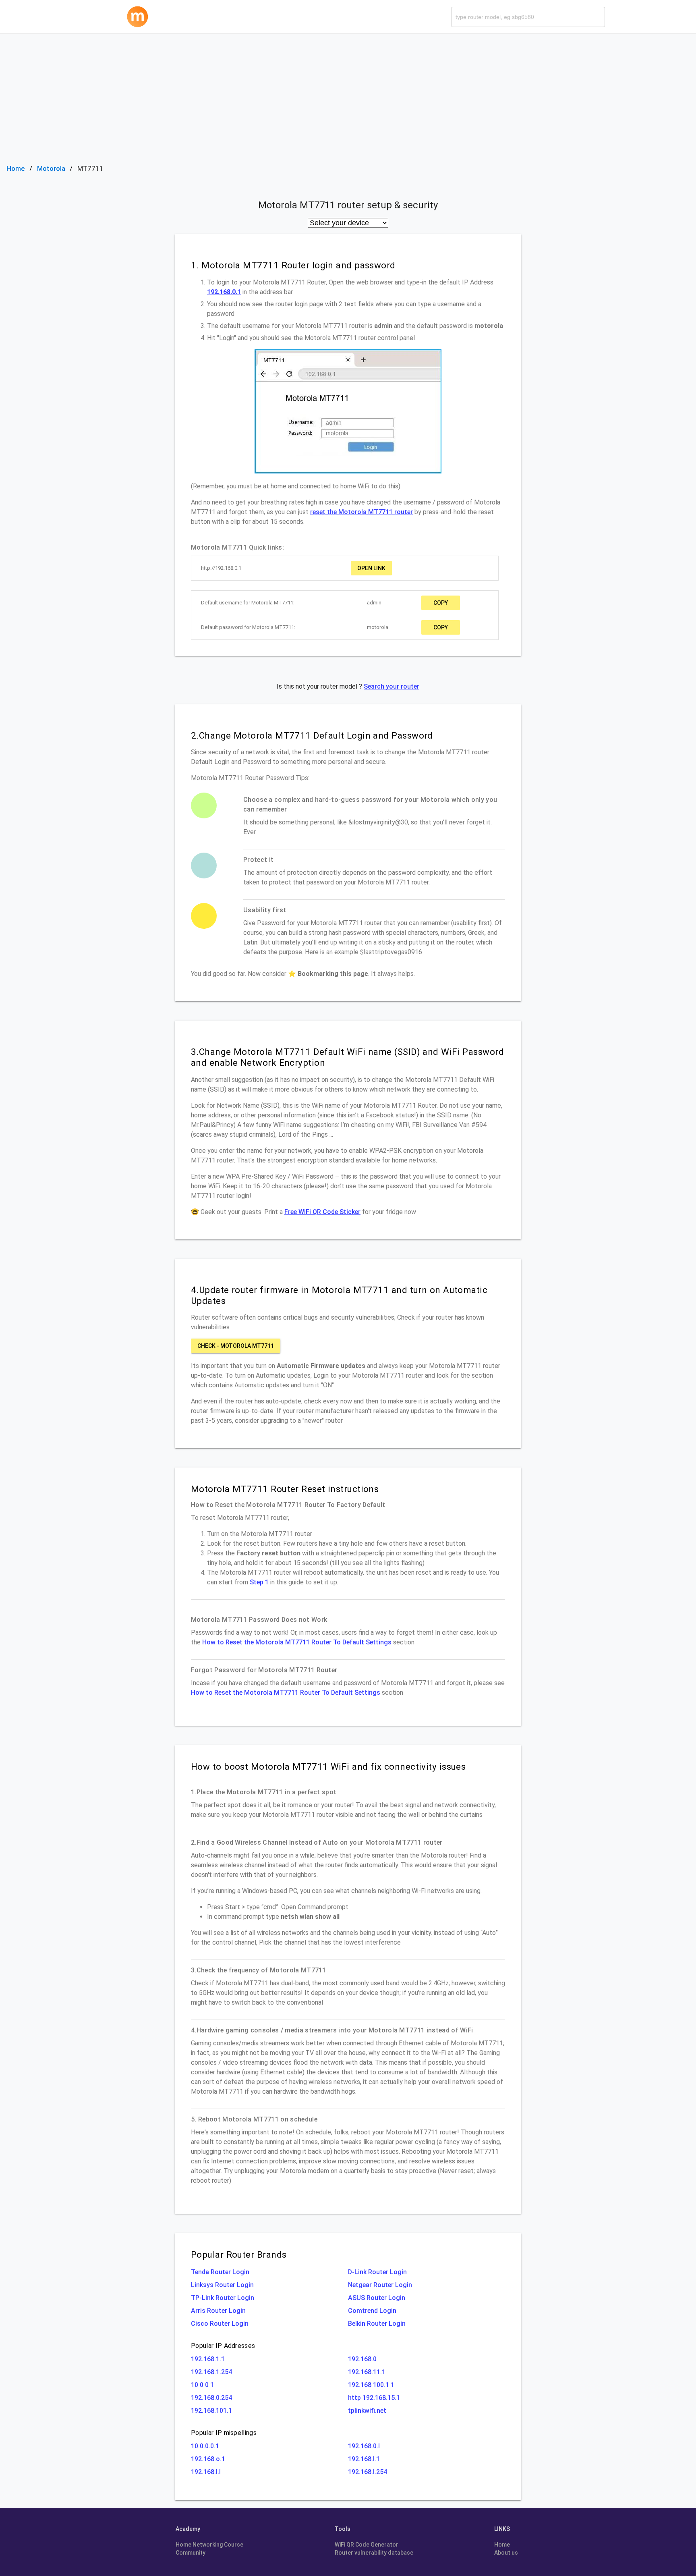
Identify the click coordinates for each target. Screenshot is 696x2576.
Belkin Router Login (377, 2324)
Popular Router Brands (239, 2254)
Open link (371, 568)
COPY (441, 603)
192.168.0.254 (211, 2398)
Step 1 (259, 1582)
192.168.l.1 (364, 2459)
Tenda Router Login (220, 2272)
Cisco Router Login (220, 2324)
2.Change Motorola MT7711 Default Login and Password (312, 735)
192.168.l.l (206, 2472)
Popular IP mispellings (224, 2433)
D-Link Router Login (377, 2272)
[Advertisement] (348, 94)
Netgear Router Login (380, 2285)
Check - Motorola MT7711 (236, 1346)
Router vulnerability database (374, 2553)
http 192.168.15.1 (374, 2398)
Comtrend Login (372, 2311)
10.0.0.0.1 (205, 2446)
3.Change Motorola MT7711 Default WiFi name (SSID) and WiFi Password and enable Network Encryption (347, 1057)
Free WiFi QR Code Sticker (322, 1212)
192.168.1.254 (211, 2372)
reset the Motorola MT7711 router (361, 512)
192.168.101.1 (211, 2411)
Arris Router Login (218, 2311)
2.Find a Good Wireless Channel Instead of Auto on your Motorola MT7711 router (317, 1842)
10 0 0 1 (202, 2385)
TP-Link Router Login (223, 2298)
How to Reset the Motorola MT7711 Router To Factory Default (288, 1505)
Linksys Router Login (222, 2285)
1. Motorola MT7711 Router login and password (293, 265)
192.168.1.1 (208, 2359)
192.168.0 (362, 2359)
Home (16, 168)
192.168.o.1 (208, 2459)
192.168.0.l (364, 2446)
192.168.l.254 (368, 2472)
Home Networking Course (209, 2545)
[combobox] (528, 17)
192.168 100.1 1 (371, 2385)
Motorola (51, 168)
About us (506, 2553)
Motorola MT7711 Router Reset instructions (285, 1489)
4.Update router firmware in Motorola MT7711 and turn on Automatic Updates (339, 1295)
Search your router (391, 686)
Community (191, 2553)
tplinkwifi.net (367, 2411)
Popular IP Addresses (223, 2346)
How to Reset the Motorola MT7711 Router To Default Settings (297, 1642)
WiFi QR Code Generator (367, 2545)
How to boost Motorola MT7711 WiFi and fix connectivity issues (328, 1766)
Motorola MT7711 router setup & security (348, 205)
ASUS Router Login (377, 2298)
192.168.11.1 (367, 2372)
